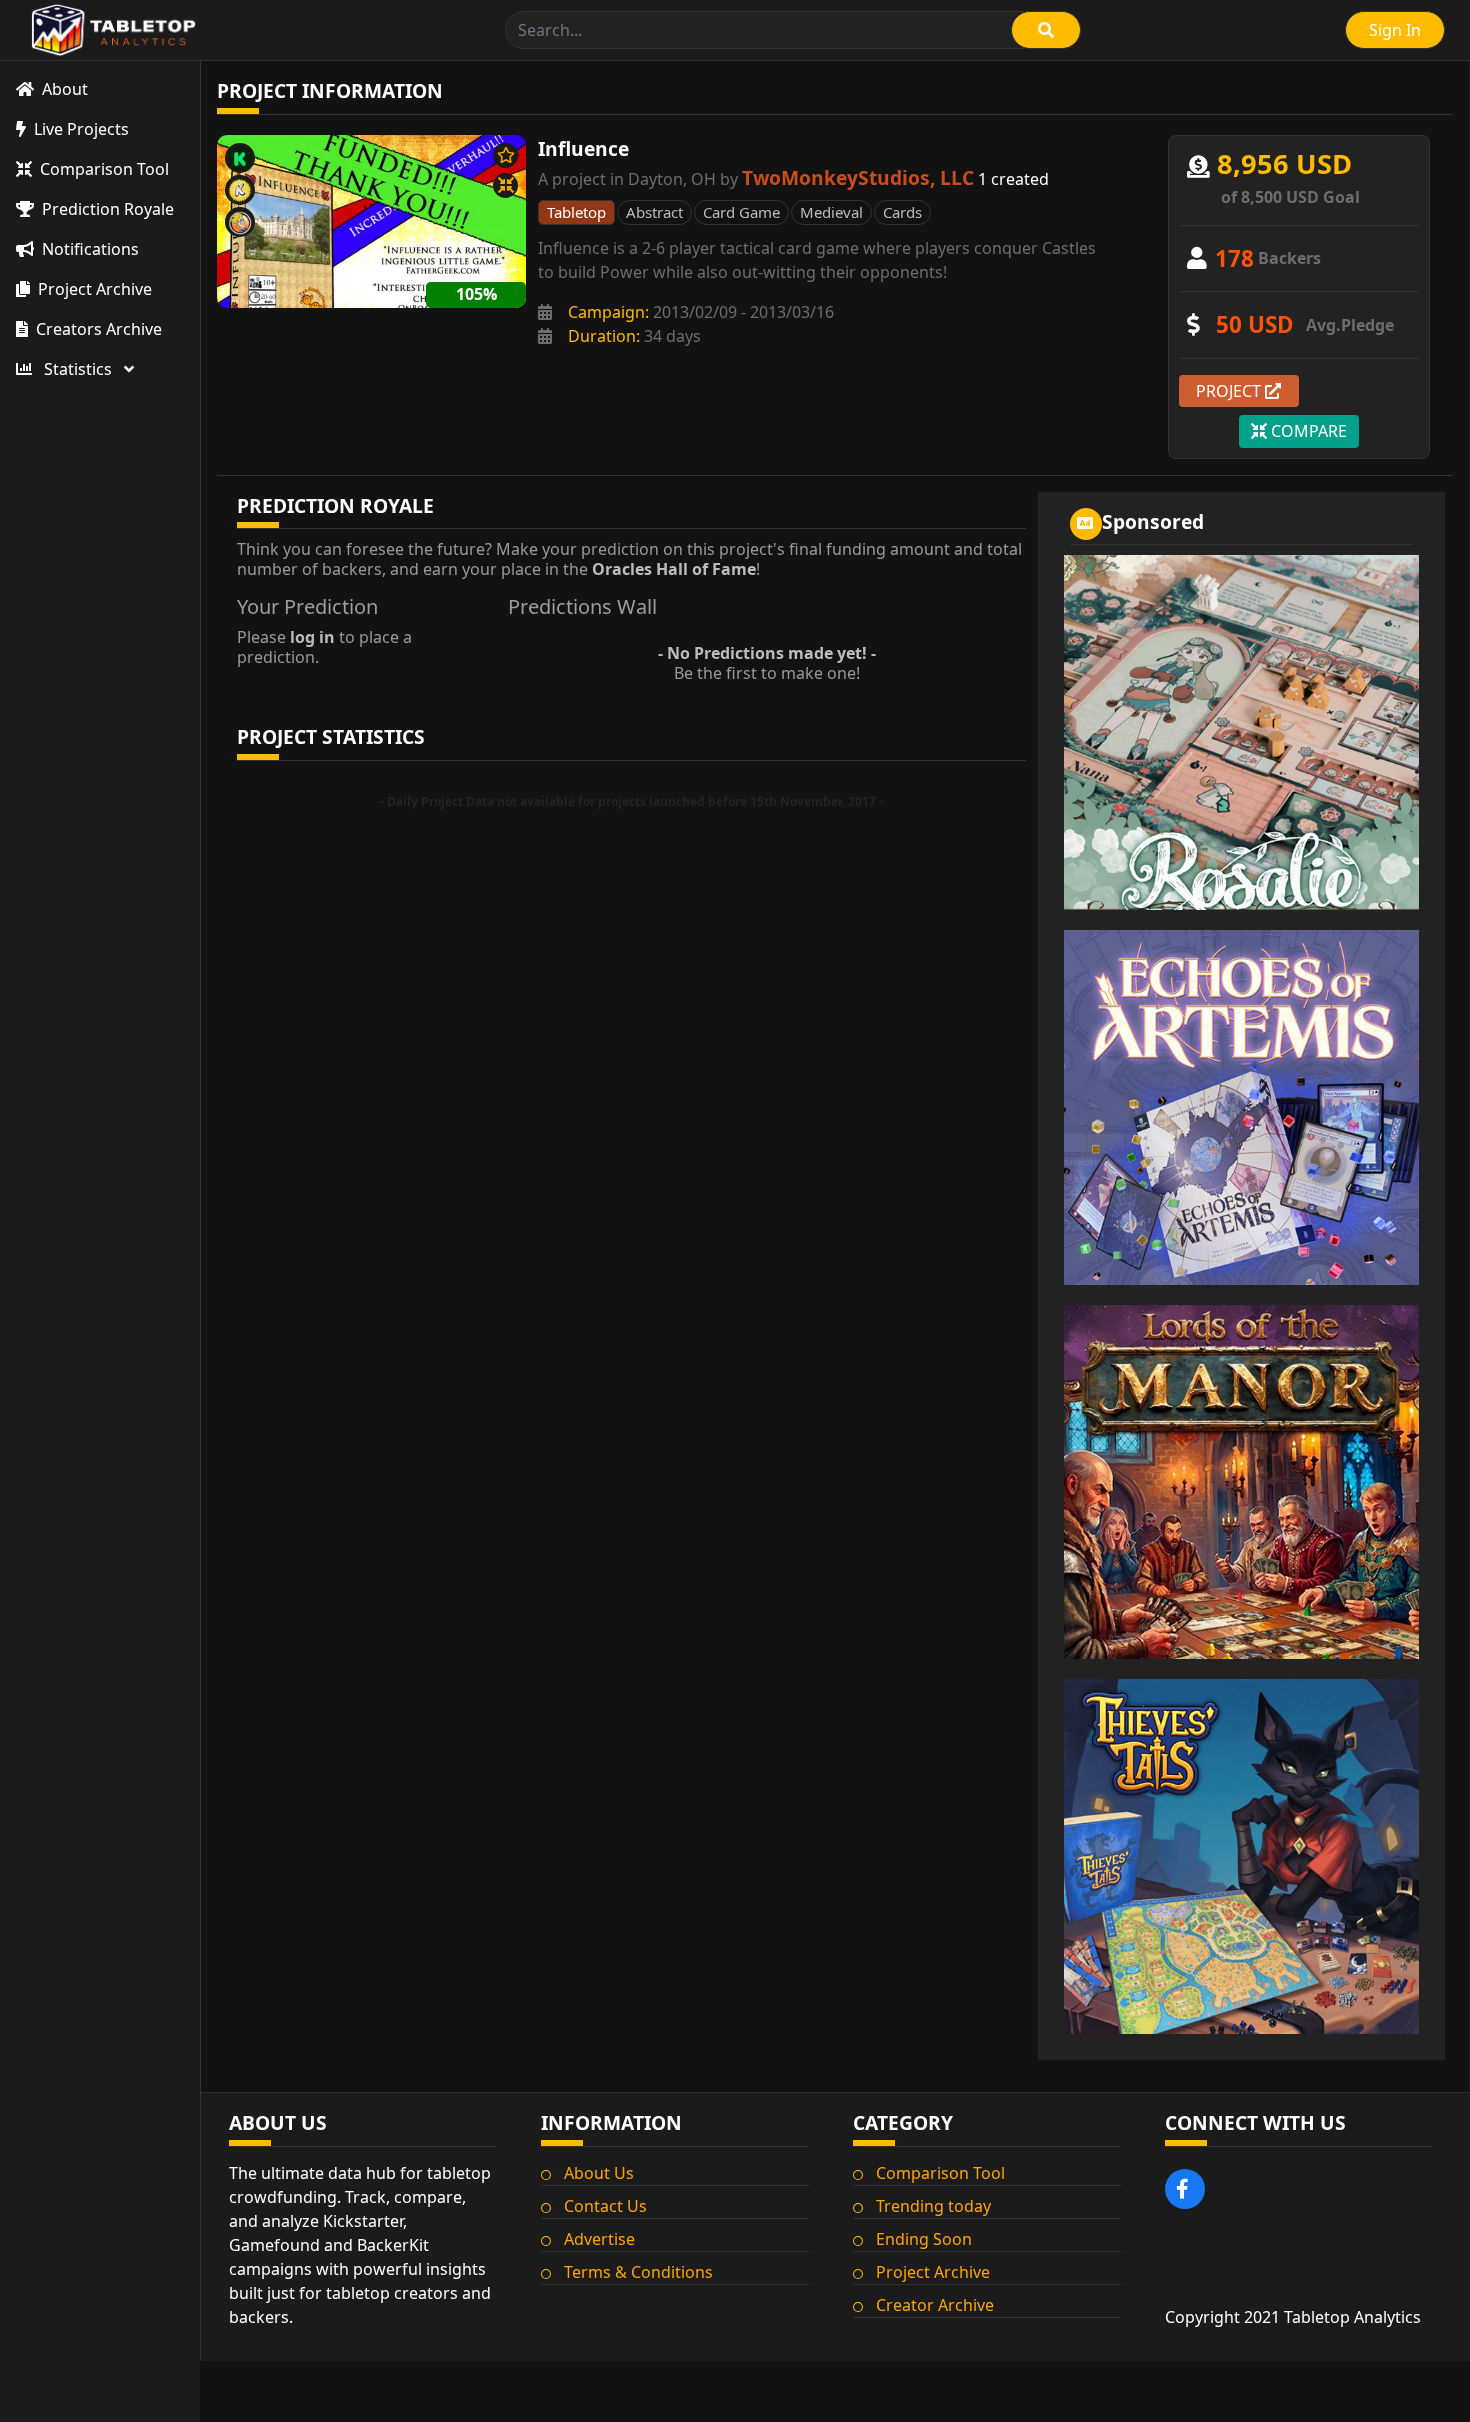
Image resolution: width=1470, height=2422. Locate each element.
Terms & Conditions (638, 2272)
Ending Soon (924, 2239)
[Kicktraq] (240, 190)
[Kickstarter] (240, 158)
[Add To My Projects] (505, 155)
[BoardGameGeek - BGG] (240, 222)
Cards (902, 212)
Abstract (654, 212)
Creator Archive (935, 2305)
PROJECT (1230, 391)
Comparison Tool (940, 2173)
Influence (583, 148)
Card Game (741, 212)
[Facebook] (1185, 2189)
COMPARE (1307, 431)
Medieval (831, 212)
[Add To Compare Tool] (505, 185)
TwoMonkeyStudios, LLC (858, 177)
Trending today (933, 2206)
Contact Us (605, 2206)
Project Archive (933, 2272)
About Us (599, 2173)
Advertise (599, 2239)
